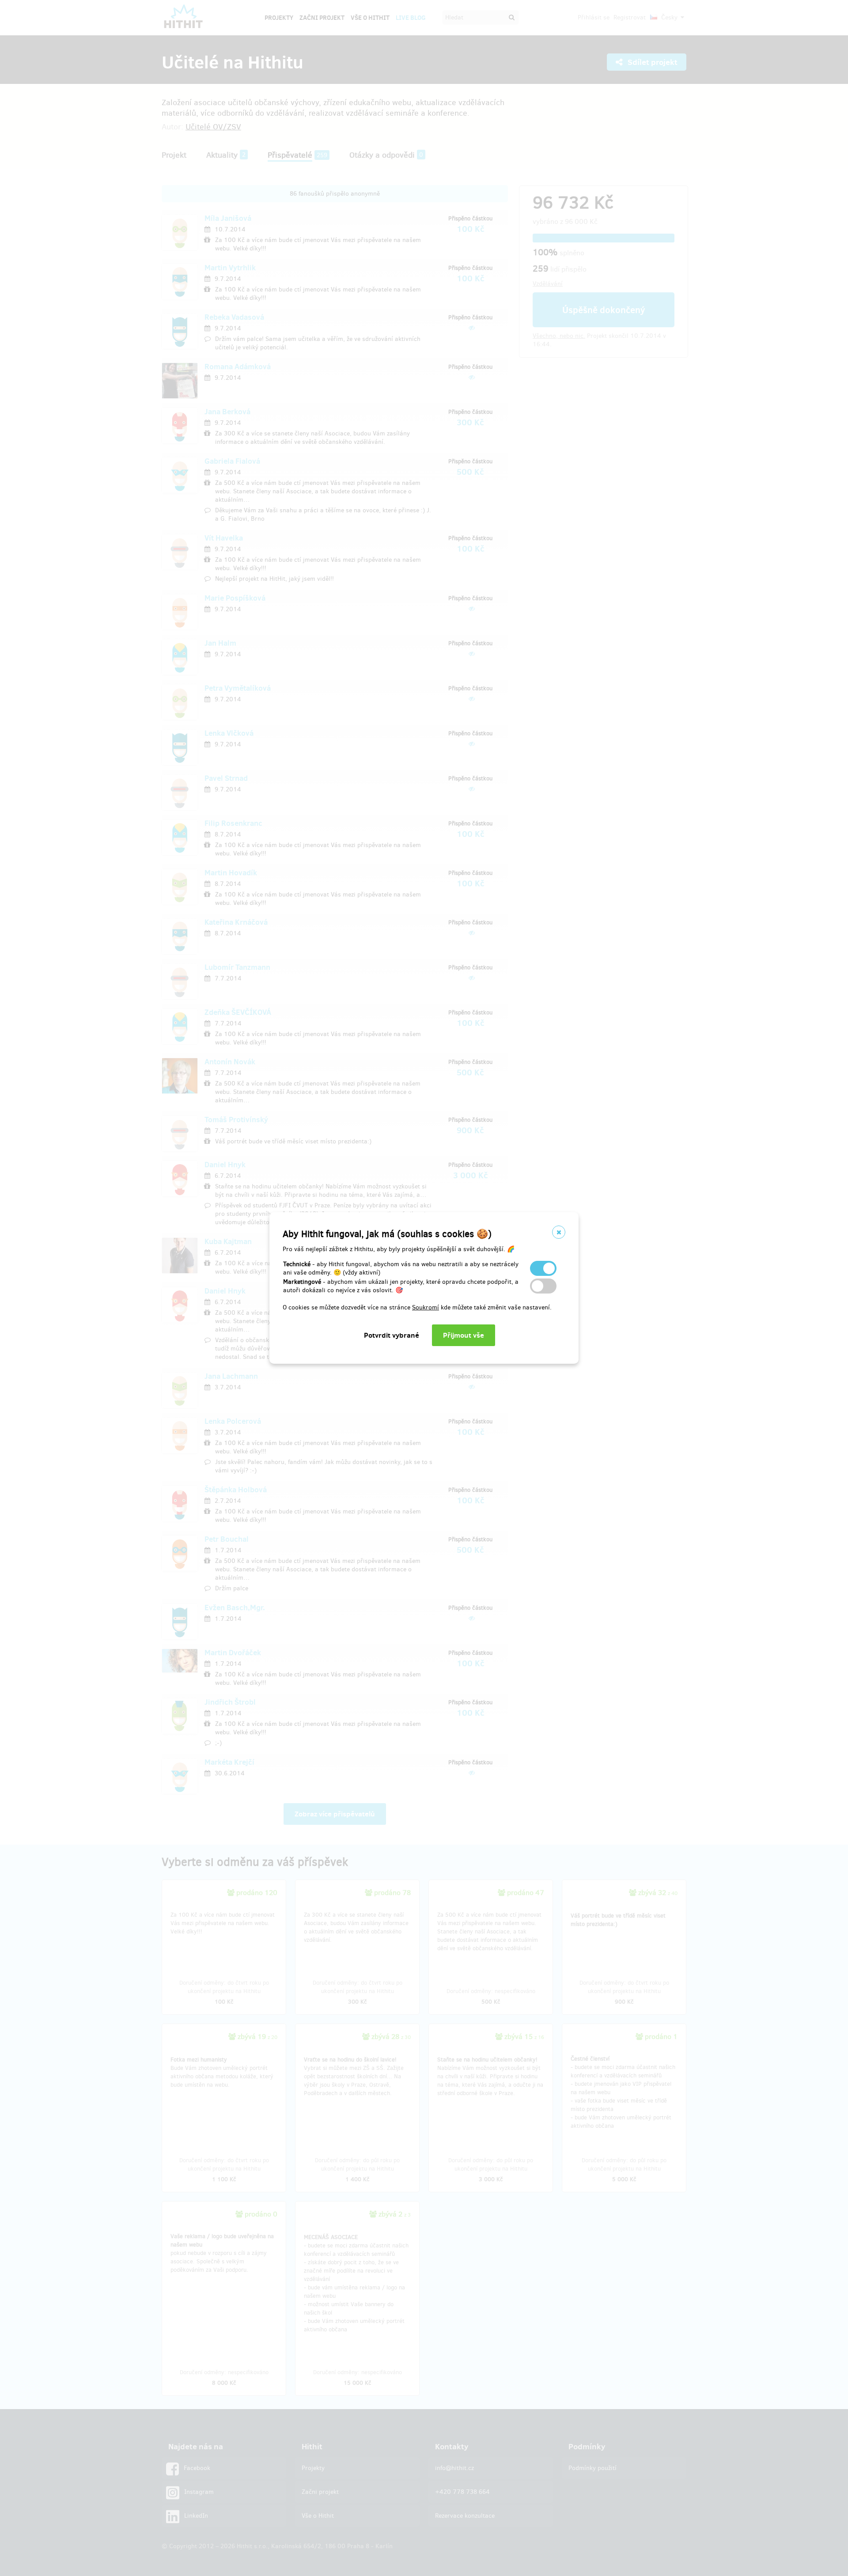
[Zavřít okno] (559, 1232)
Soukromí (426, 1307)
